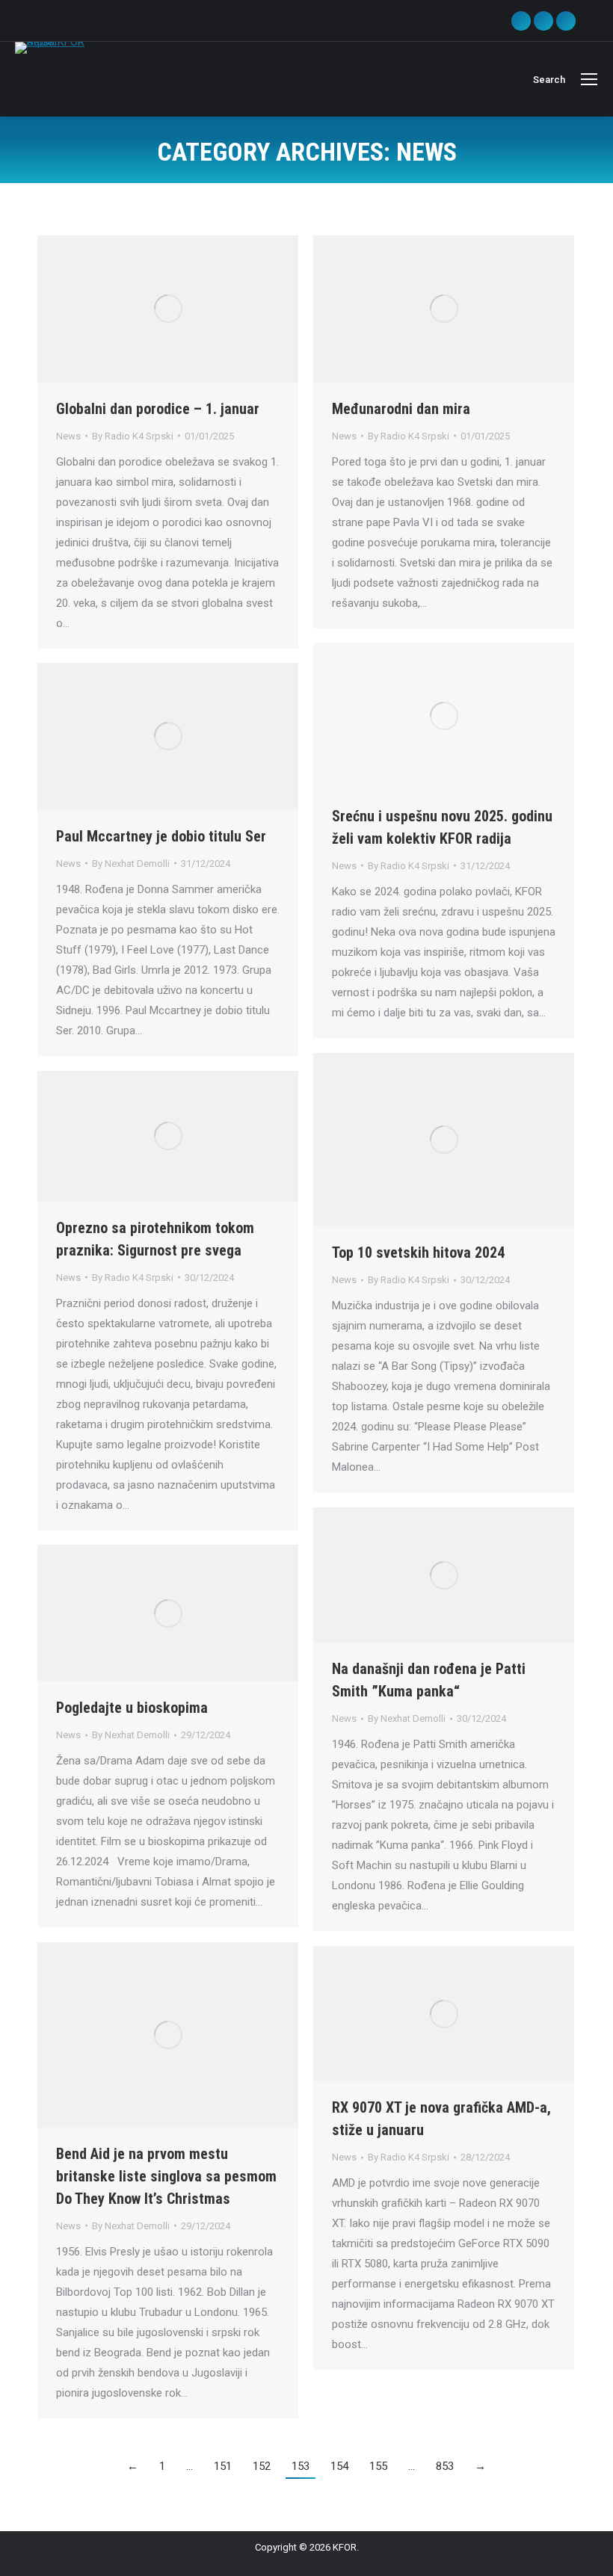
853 (445, 2466)
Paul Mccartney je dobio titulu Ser (161, 836)
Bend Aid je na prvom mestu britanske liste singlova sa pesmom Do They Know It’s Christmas (166, 2176)
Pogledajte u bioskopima (132, 1708)
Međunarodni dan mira (401, 409)
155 (378, 2466)
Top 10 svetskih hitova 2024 (418, 1253)
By (133, 436)
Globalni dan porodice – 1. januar (158, 409)
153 (301, 2466)
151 (223, 2466)
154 (339, 2466)
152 (262, 2466)
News (68, 436)
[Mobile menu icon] (589, 79)
